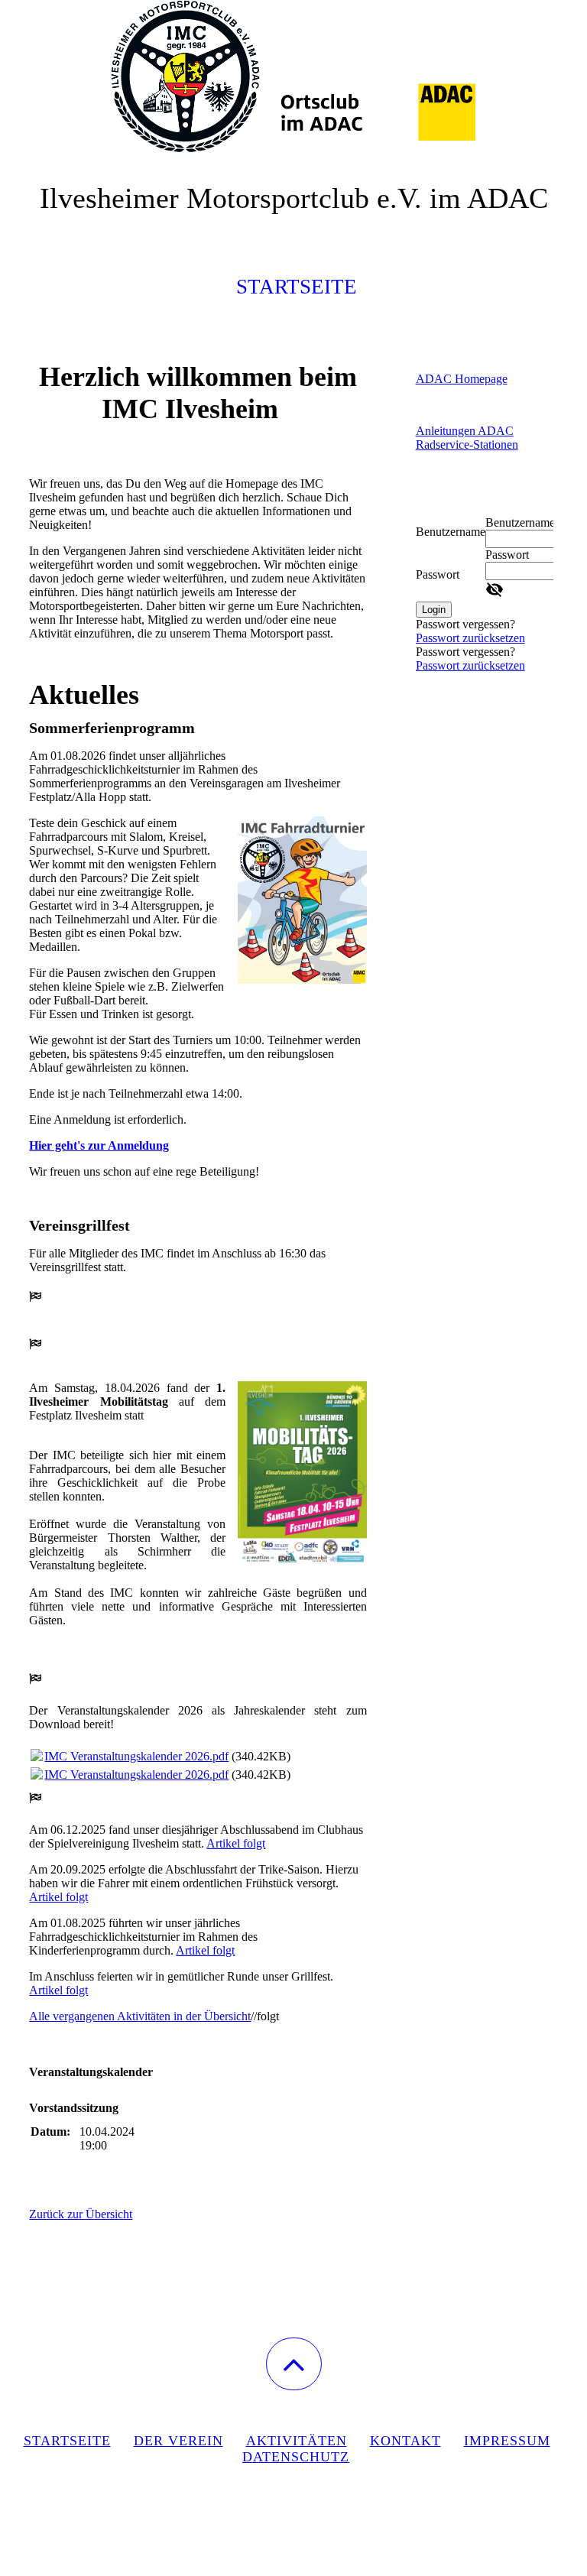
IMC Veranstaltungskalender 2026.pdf (136, 1756)
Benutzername (451, 532)
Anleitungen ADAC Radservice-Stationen (467, 438)
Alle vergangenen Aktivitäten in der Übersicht (140, 2016)
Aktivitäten (297, 2441)
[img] (293, 76)
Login (434, 610)
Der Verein (178, 2441)
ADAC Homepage (462, 379)
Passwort (438, 574)
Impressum (507, 2441)
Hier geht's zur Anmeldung (99, 1145)
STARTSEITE (67, 2441)
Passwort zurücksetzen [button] (470, 638)
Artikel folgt (236, 1843)
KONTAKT (405, 2441)
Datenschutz (296, 2457)
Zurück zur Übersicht (81, 2214)
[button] (294, 2364)
